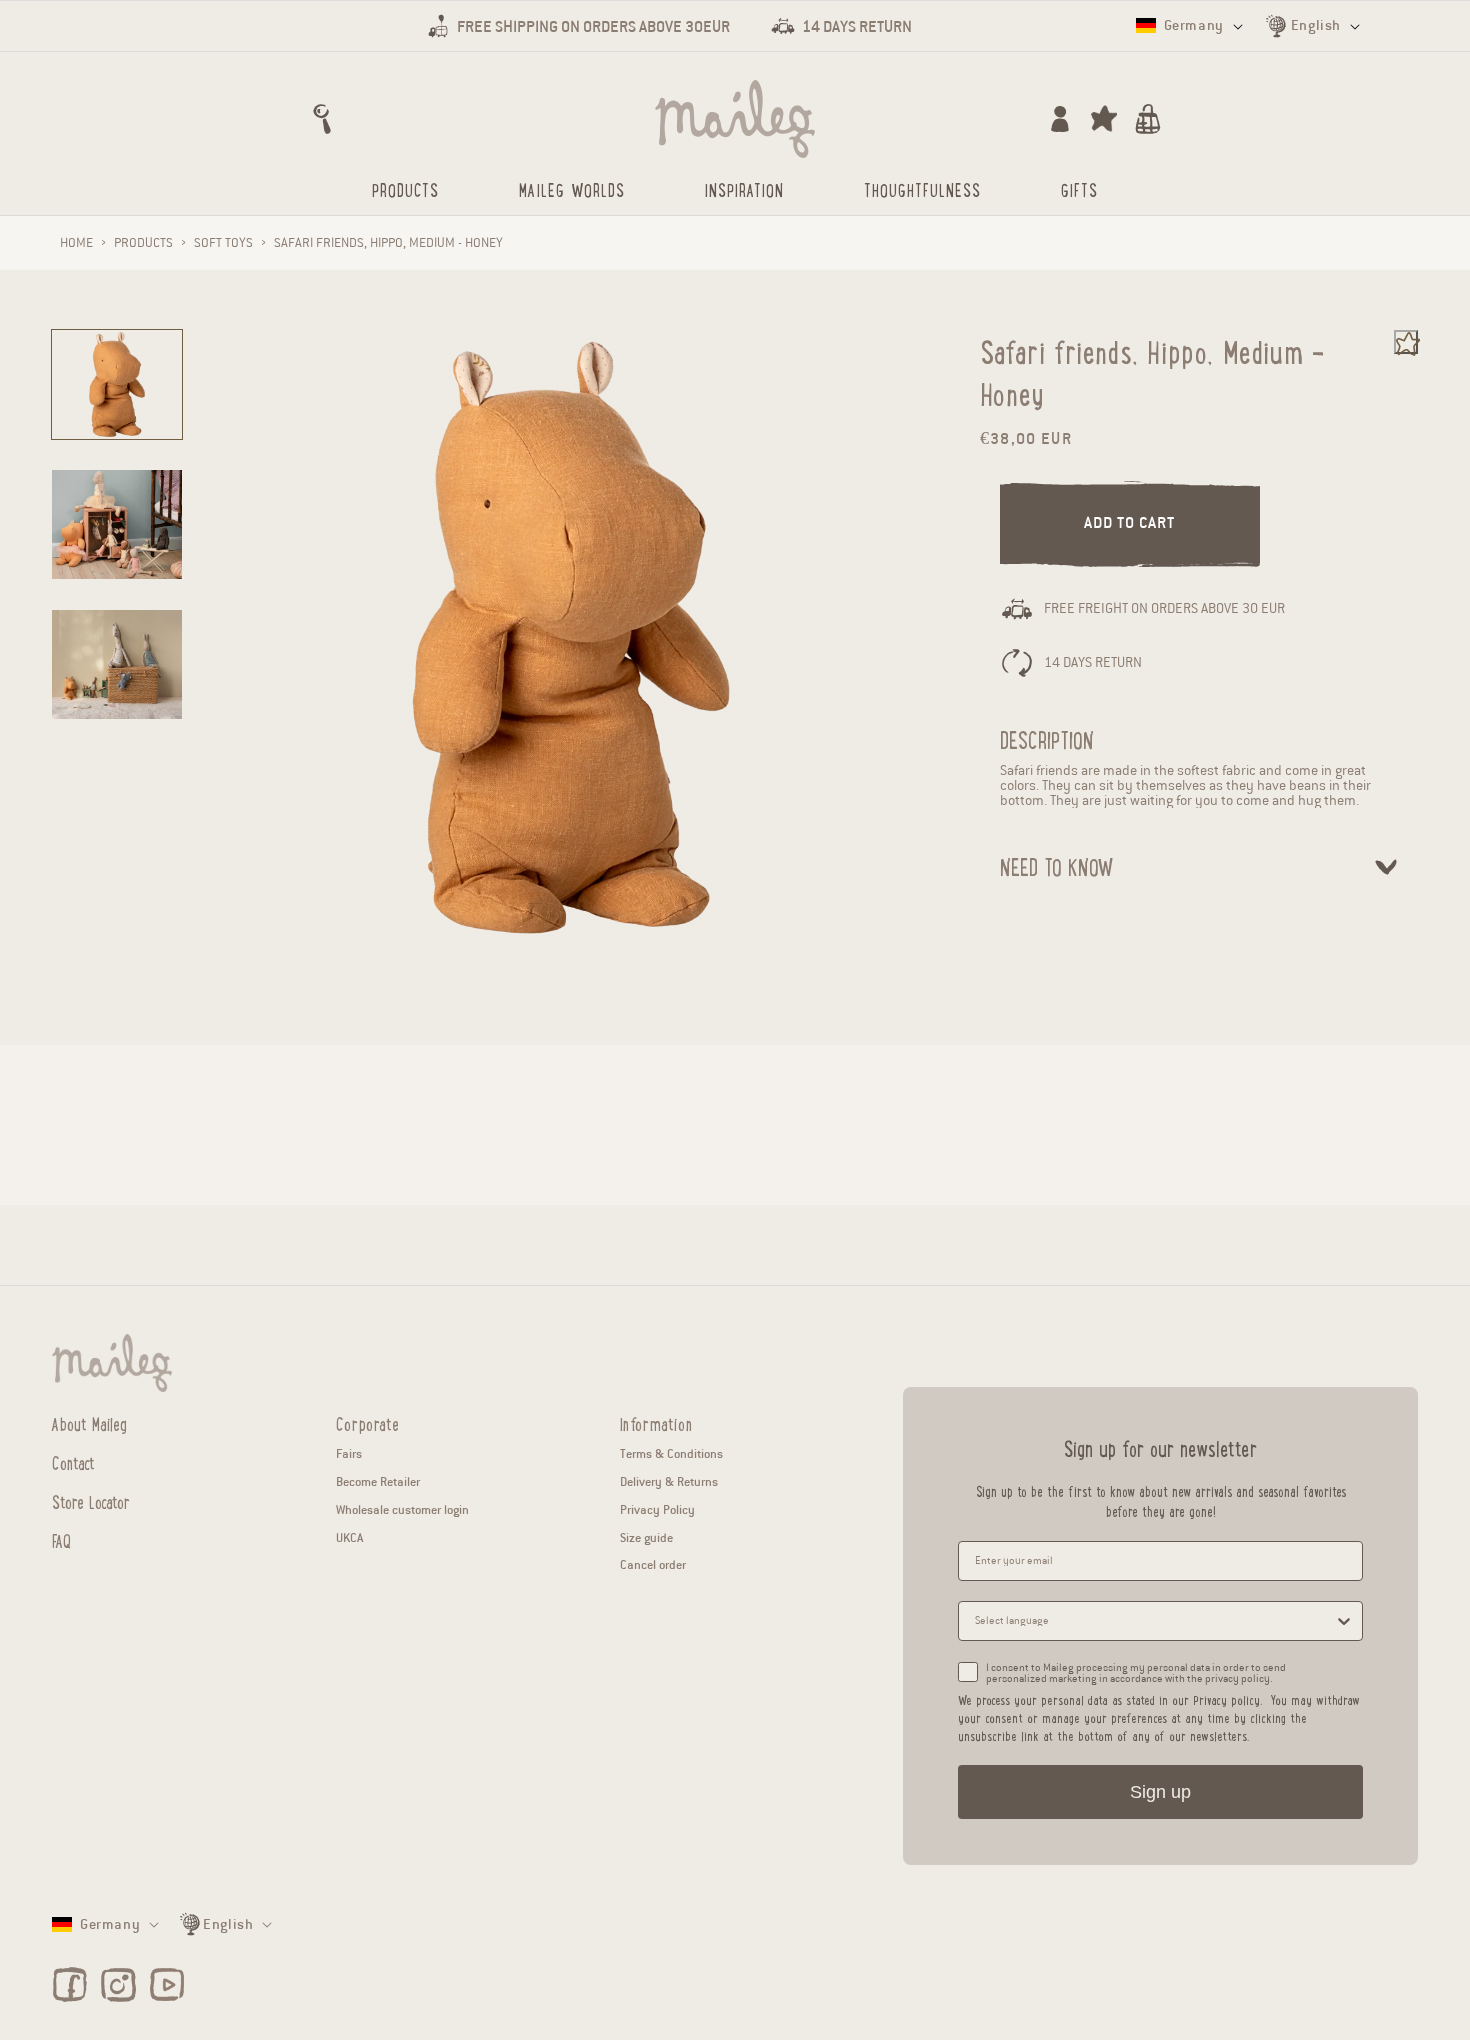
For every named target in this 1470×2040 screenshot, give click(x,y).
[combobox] (1154, 1621)
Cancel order (653, 1564)
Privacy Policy (657, 1509)
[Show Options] (1344, 1621)
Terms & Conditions (671, 1453)
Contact (73, 1462)
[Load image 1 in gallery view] (117, 384)
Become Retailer (378, 1481)
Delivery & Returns (669, 1481)
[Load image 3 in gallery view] (117, 664)
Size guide (646, 1537)
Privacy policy (1226, 1699)
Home (76, 243)
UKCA (349, 1537)
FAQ (61, 1540)
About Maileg (89, 1424)
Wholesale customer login (402, 1509)
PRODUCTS (143, 243)
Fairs (349, 1453)
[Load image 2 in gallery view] (117, 524)
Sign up (1160, 1792)
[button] (322, 119)
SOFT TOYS (223, 243)
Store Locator (91, 1501)
